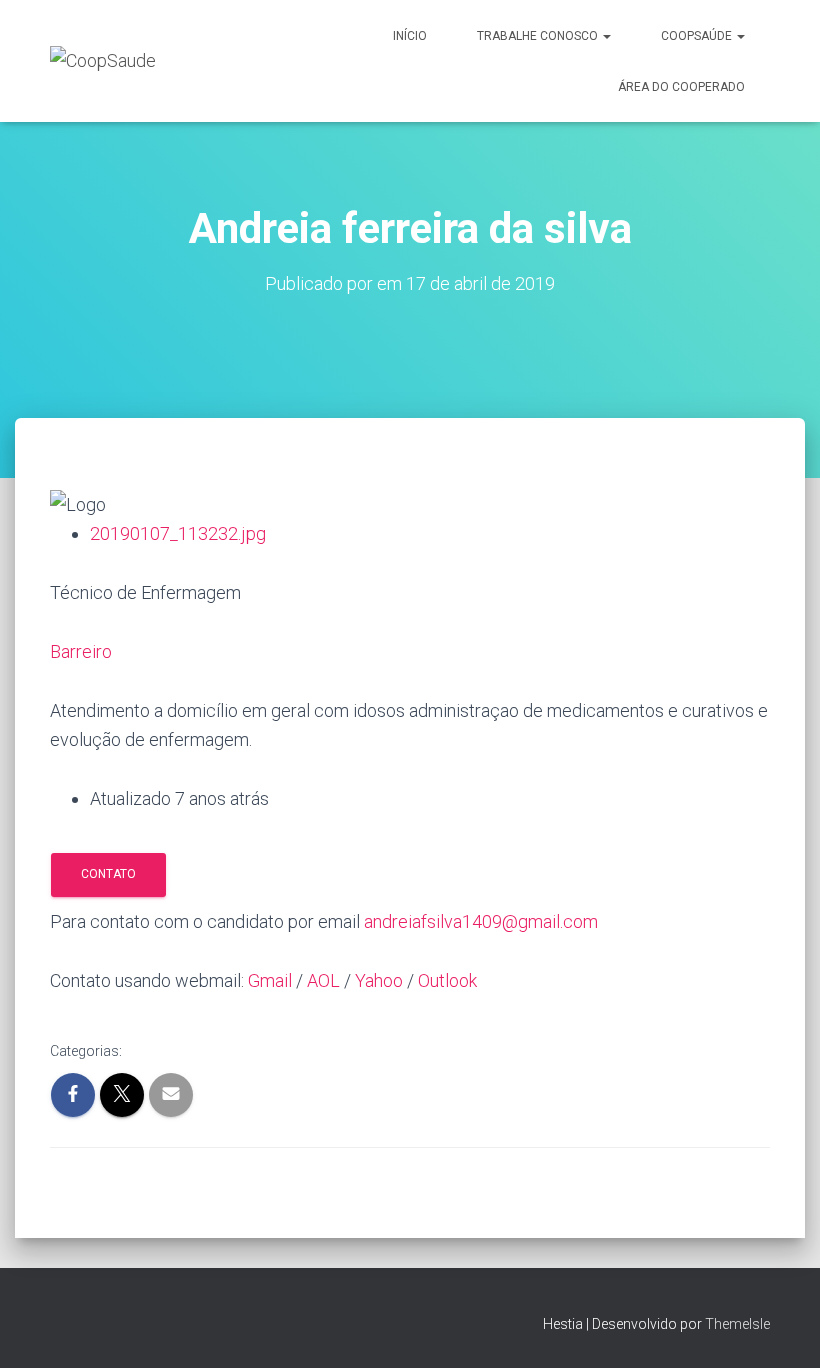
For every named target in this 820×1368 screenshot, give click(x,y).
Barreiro (81, 651)
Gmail (270, 980)
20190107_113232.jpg (178, 533)
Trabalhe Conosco (539, 36)
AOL (323, 980)
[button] (606, 36)
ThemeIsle (737, 1324)
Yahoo (379, 980)
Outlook (447, 980)
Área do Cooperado (681, 87)
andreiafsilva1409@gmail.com (481, 921)
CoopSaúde (698, 36)
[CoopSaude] (103, 61)
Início (410, 36)
